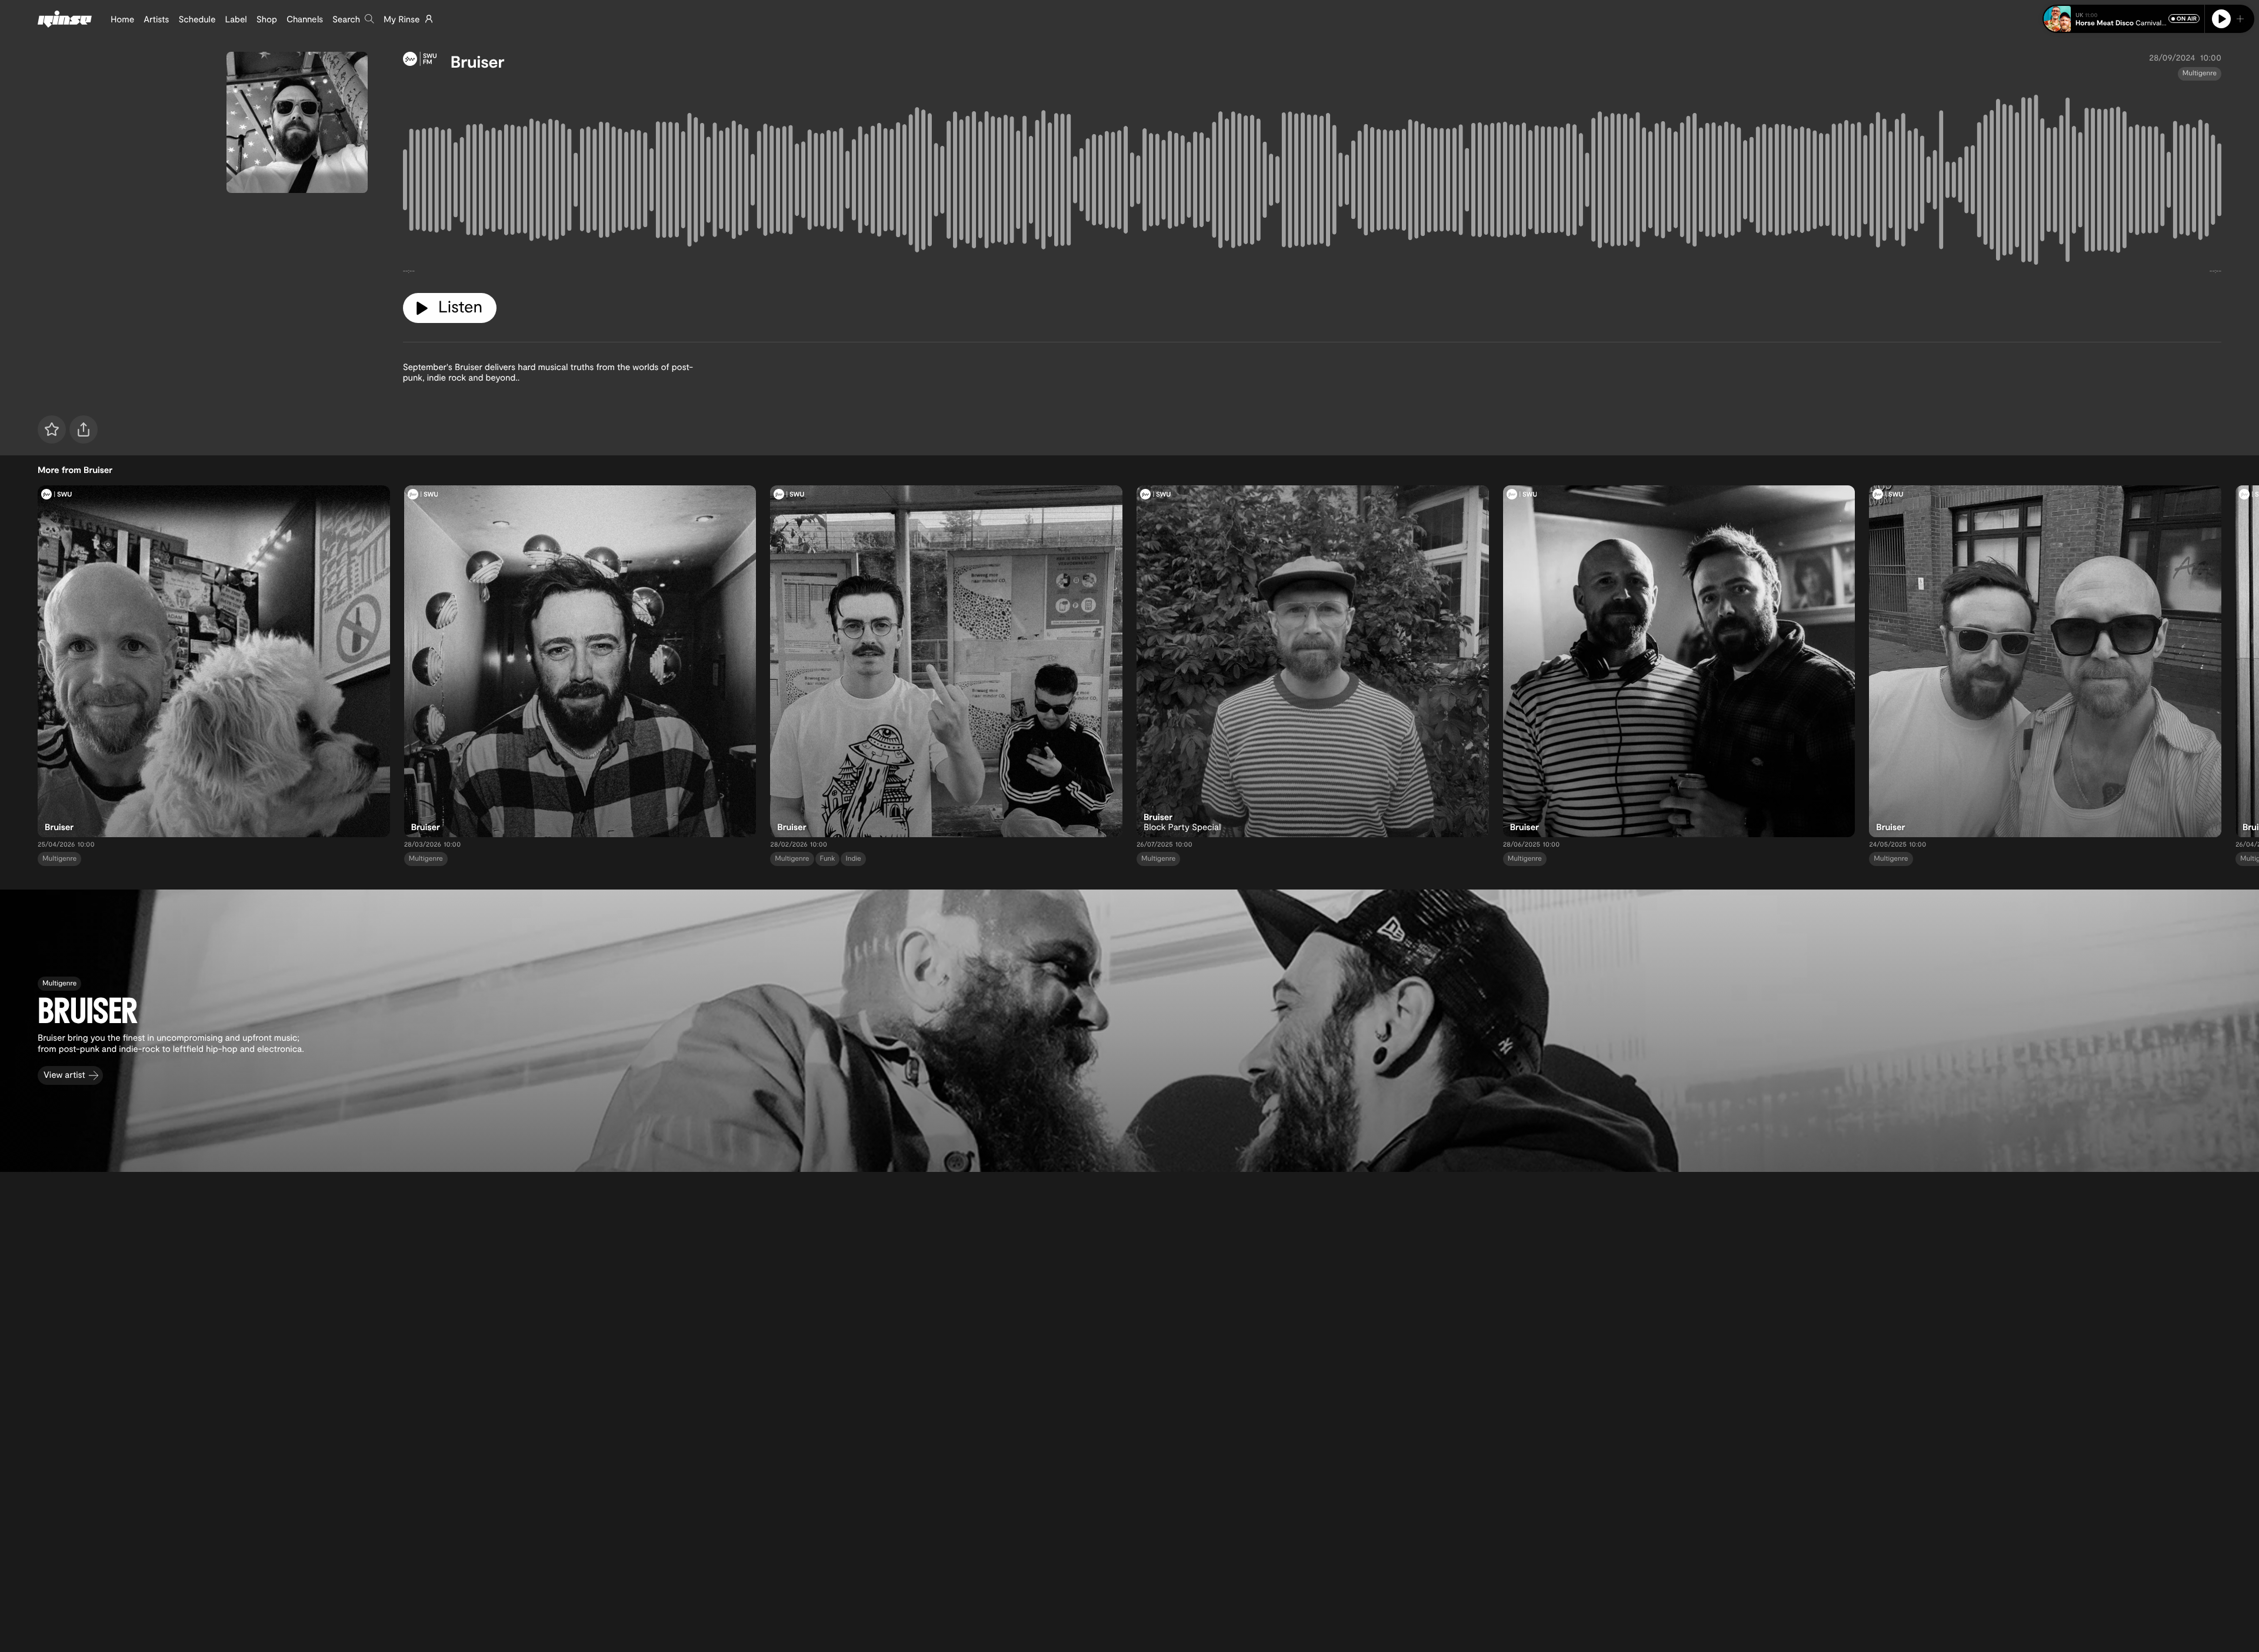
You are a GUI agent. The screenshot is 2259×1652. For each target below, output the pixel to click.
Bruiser (478, 61)
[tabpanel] (1312, 182)
